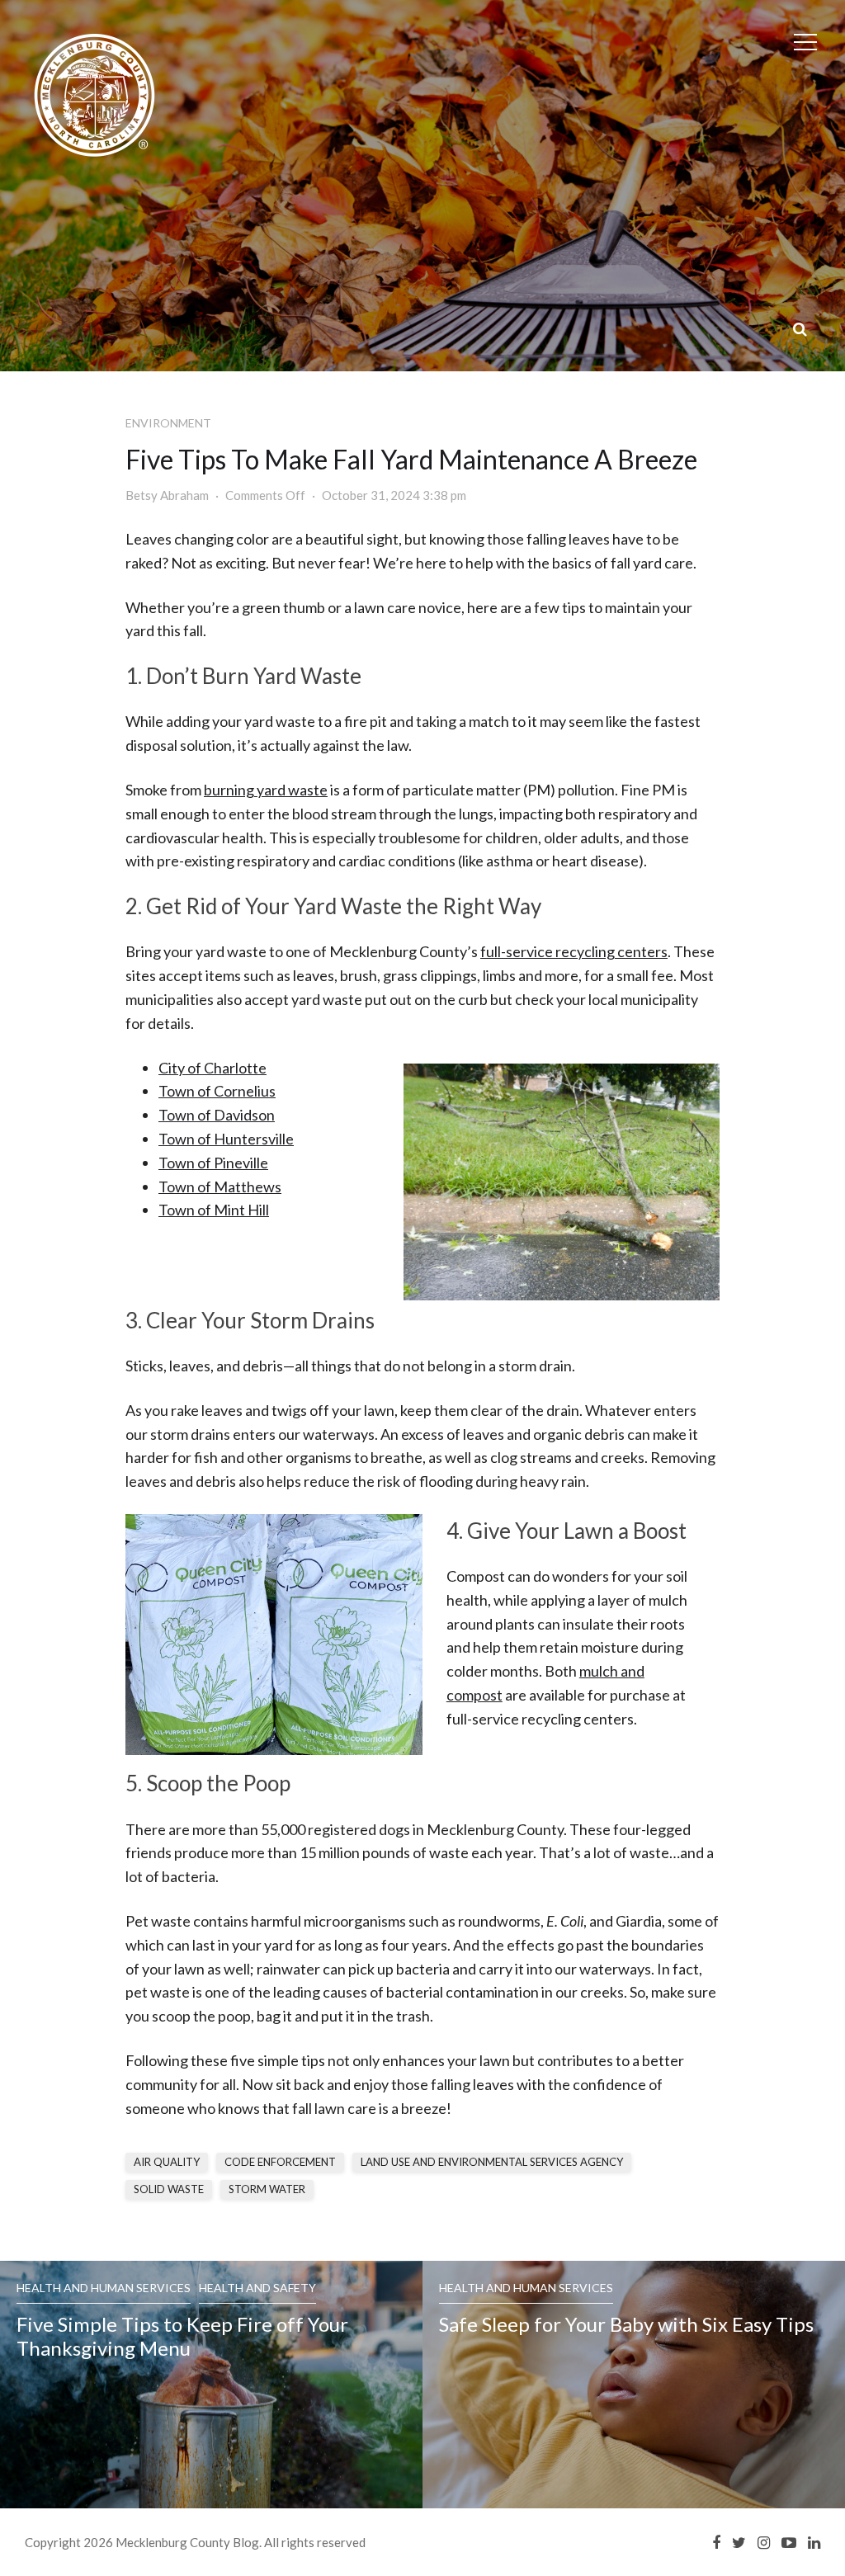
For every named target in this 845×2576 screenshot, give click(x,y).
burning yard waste (266, 790)
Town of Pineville (213, 1163)
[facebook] (716, 2542)
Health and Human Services (104, 2288)
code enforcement (280, 2162)
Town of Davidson (217, 1115)
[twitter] (739, 2542)
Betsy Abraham (167, 495)
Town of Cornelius (217, 1091)
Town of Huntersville (226, 1139)
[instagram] (764, 2542)
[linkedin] (814, 2542)
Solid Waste (169, 2189)
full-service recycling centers (574, 951)
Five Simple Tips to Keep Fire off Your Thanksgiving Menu (182, 2336)
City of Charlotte (212, 1068)
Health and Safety (257, 2288)
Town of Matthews (220, 1187)
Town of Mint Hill (214, 1210)
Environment (168, 423)
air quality (167, 2162)
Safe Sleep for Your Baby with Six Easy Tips (628, 2324)
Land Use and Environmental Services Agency (492, 2162)
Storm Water (267, 2189)
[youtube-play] (789, 2542)
